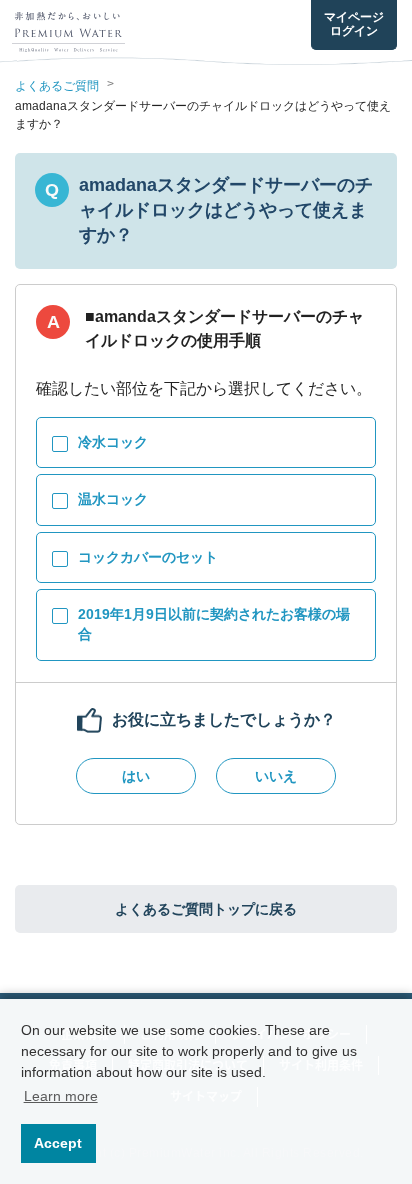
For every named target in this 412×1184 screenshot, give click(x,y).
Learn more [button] (61, 1096)
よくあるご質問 (57, 86)
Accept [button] (58, 1143)
